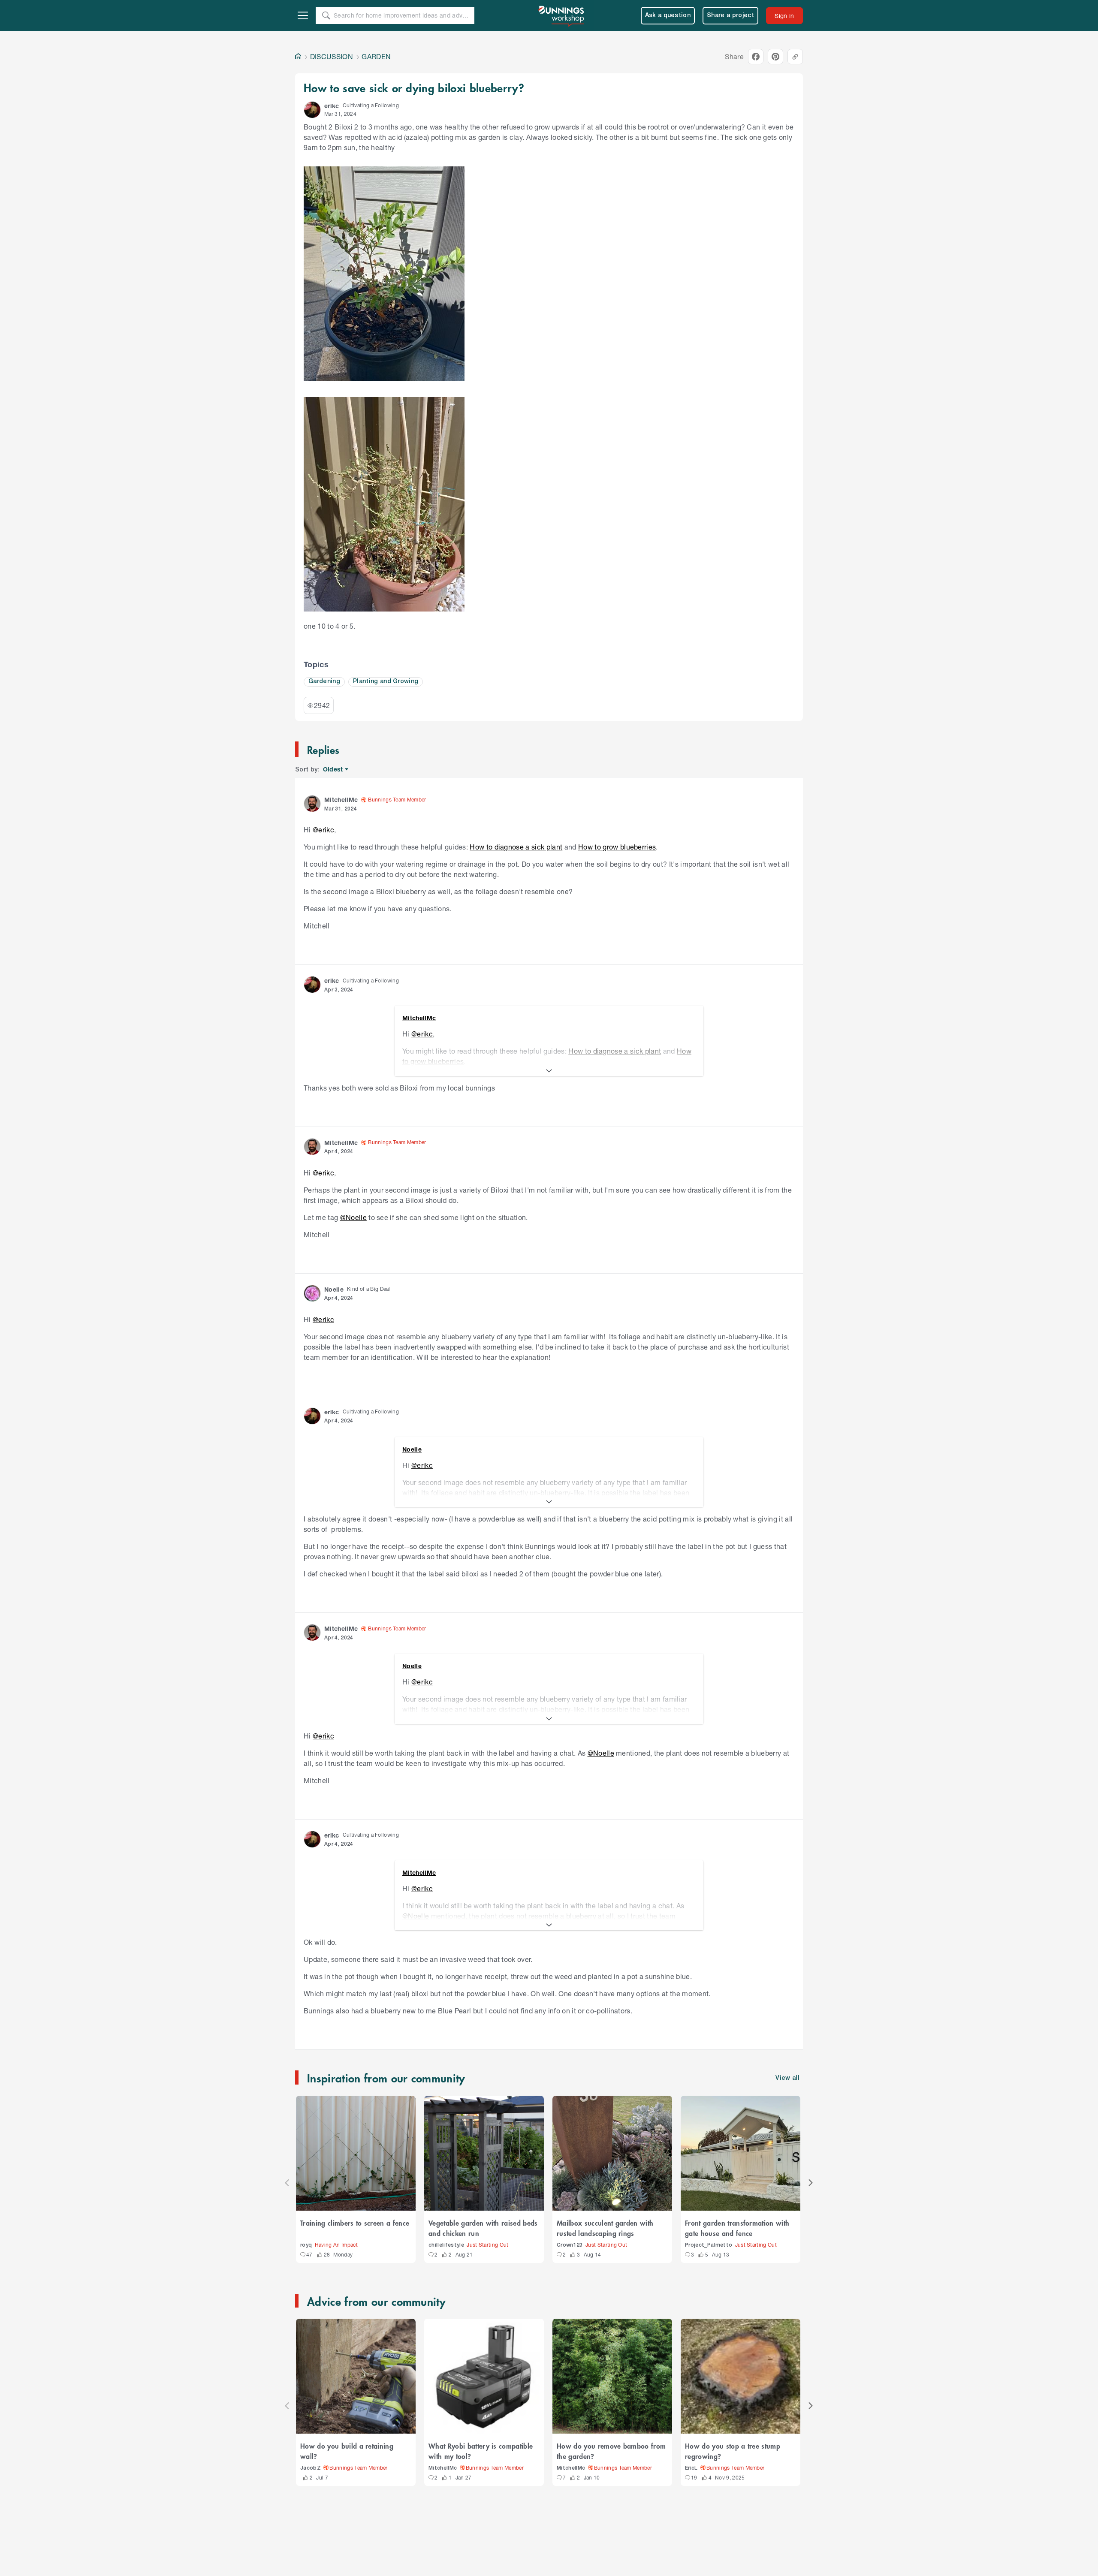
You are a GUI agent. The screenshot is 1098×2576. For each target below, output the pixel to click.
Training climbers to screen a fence (355, 2223)
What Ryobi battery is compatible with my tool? (481, 2451)
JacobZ (311, 2468)
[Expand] (549, 1071)
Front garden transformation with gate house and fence (737, 2228)
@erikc (323, 830)
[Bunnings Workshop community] (562, 15)
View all (787, 2078)
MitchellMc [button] (341, 800)
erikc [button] (332, 106)
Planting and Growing (386, 682)
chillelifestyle (446, 2245)
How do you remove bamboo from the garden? (611, 2451)
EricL (691, 2468)
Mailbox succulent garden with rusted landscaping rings (605, 2228)
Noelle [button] (334, 1289)
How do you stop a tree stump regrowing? (733, 2451)
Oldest (333, 770)
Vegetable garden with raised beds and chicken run (483, 2228)
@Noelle (353, 1217)
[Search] (326, 15)
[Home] (298, 57)
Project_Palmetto (709, 2245)
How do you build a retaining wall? (347, 2451)
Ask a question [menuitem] (668, 16)
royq (306, 2245)
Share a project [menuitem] (730, 16)
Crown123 (570, 2245)
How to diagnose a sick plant (516, 847)
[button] (312, 110)
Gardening (324, 682)
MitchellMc (443, 2468)
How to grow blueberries (617, 847)
